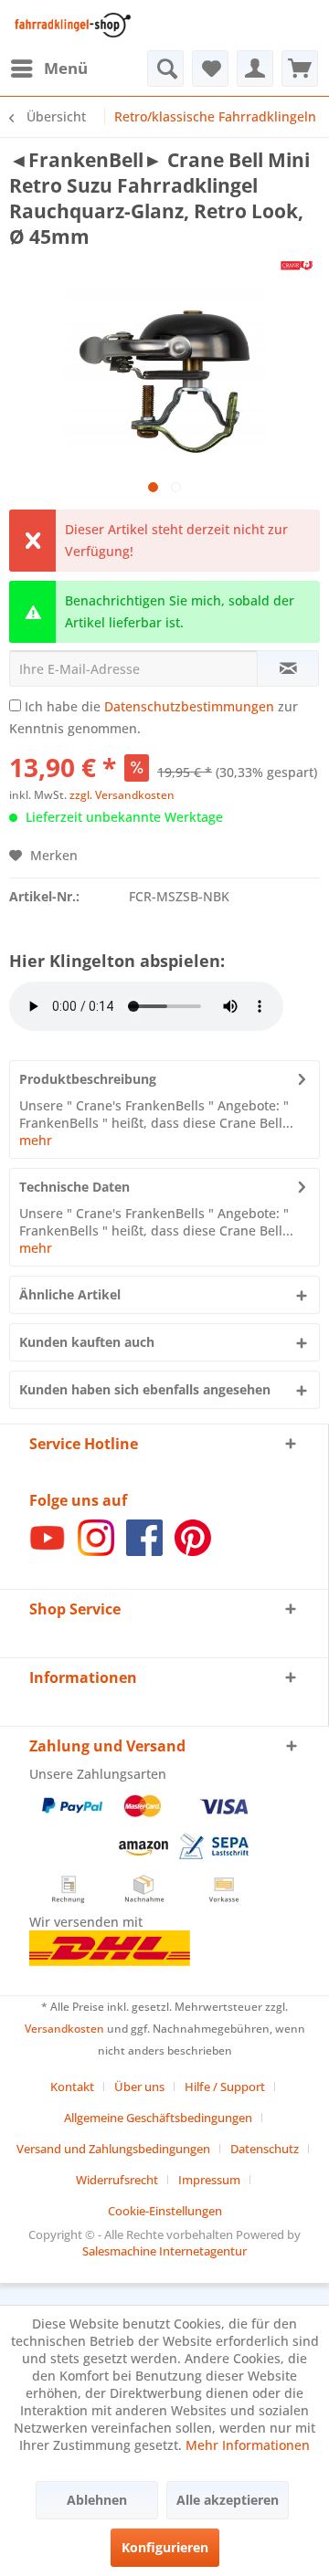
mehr (36, 1140)
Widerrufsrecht (117, 2180)
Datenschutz (265, 2149)
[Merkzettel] (210, 68)
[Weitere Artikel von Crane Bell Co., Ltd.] (297, 265)
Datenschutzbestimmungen (189, 706)
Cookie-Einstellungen (165, 2211)
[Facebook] (144, 1551)
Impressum (209, 2180)
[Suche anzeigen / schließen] (165, 68)
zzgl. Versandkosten (122, 795)
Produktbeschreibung (88, 1079)
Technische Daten (74, 1187)
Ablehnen (97, 2500)
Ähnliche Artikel (70, 1294)
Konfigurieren (165, 2547)
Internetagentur (203, 2251)
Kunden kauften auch (87, 1342)
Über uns (139, 2087)
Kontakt (72, 2087)
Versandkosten (64, 2029)
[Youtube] (48, 1551)
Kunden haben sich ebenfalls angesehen (145, 1389)
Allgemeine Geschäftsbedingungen (158, 2118)
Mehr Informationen (248, 2445)
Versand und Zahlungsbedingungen (113, 2149)
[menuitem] (48, 68)
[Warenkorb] (300, 68)
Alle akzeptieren (228, 2500)
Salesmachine (119, 2251)
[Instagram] (96, 1551)
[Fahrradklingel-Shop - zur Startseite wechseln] (70, 25)
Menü (66, 68)
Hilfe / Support (225, 2087)
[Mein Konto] (255, 68)
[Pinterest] (193, 1551)
